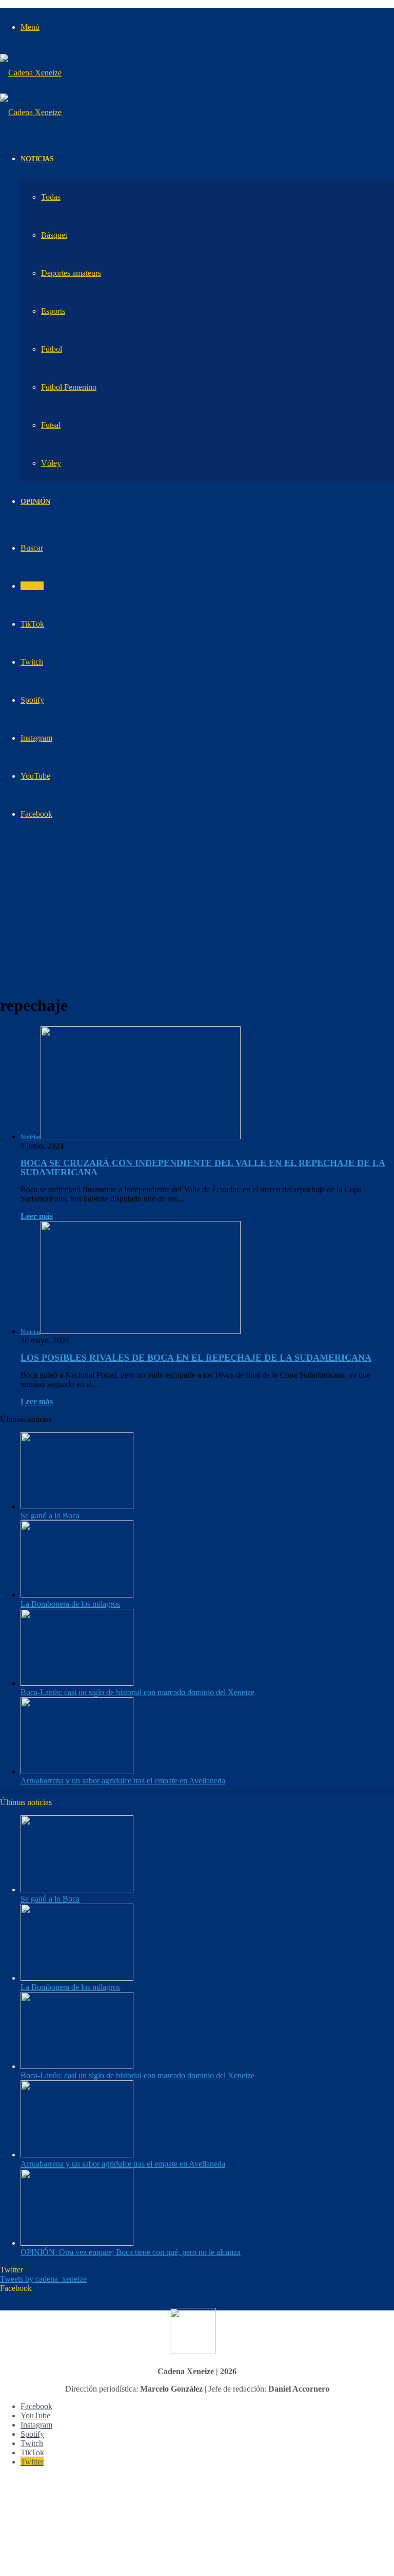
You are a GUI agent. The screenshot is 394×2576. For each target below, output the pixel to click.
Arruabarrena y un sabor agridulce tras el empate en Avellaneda (123, 1781)
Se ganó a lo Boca (50, 1516)
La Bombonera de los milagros (70, 1604)
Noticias (37, 159)
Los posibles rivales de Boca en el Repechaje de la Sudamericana (196, 1358)
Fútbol (52, 349)
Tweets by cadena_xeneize (43, 2279)
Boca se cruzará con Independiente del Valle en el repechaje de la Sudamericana (203, 1168)
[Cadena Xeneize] (31, 73)
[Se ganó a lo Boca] (77, 1506)
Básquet (54, 235)
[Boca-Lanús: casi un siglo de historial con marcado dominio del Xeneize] (77, 1683)
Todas (51, 197)
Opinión (35, 502)
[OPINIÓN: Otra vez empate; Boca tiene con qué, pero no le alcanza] (77, 2243)
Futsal (51, 425)
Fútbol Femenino (69, 387)
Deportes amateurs (71, 273)
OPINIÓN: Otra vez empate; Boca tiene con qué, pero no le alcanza (131, 2252)
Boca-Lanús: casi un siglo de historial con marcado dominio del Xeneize (137, 1692)
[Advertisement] (197, 913)
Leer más (37, 1216)
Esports (53, 311)
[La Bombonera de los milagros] (77, 1595)
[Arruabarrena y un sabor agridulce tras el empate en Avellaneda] (77, 1771)
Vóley (51, 463)
